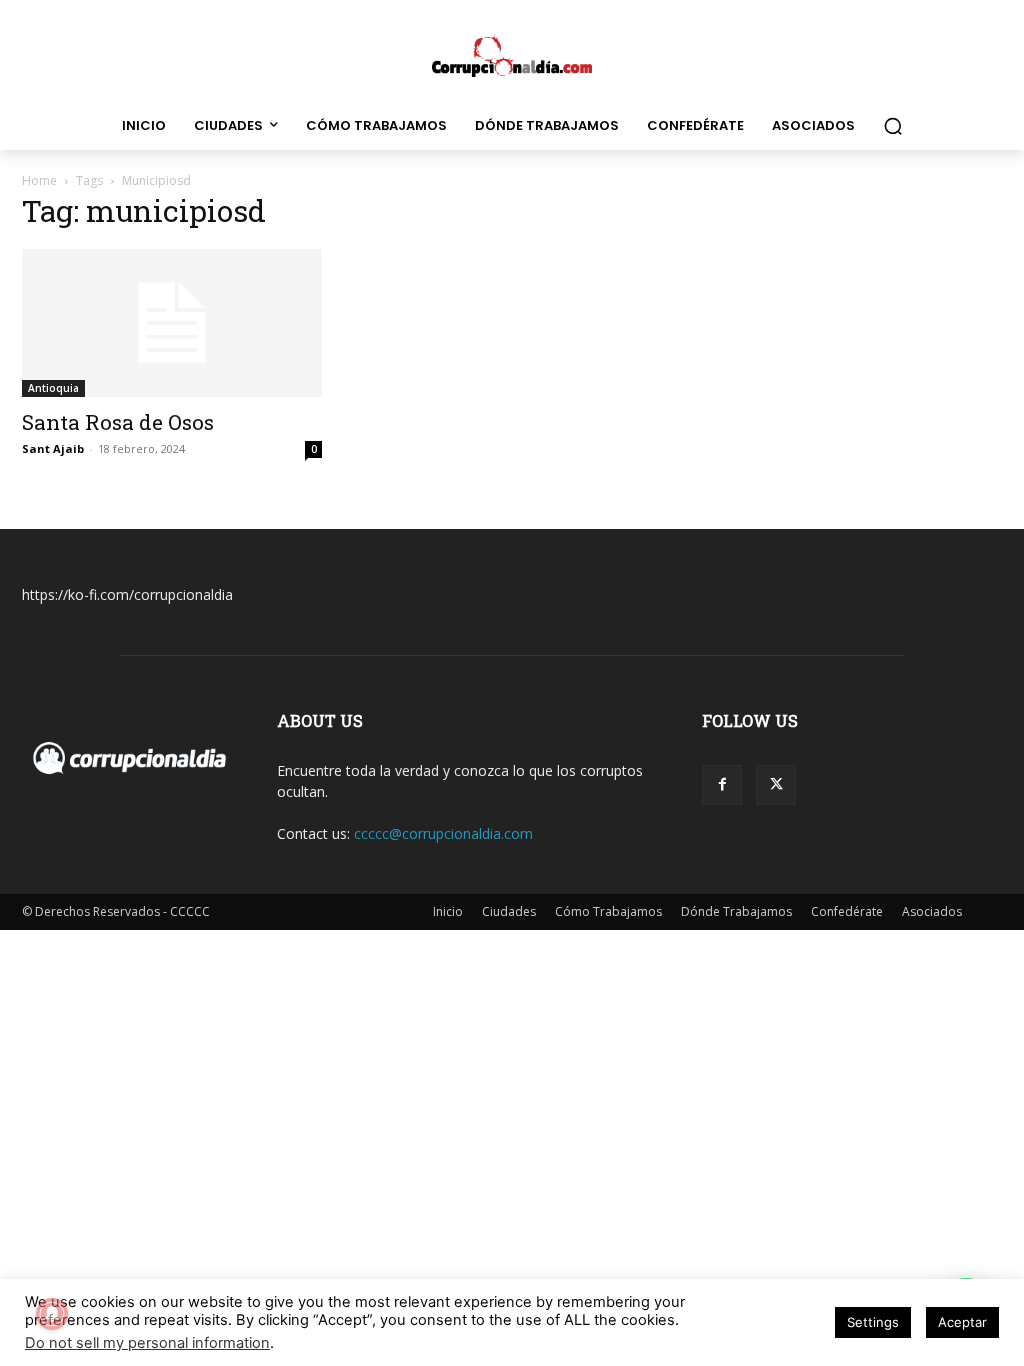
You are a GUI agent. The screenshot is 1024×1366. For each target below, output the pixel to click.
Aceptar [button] (962, 1322)
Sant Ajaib (53, 448)
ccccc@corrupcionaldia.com (443, 833)
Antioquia (53, 388)
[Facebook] (722, 785)
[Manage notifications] (52, 1314)
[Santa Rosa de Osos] (172, 323)
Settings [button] (873, 1322)
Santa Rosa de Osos (118, 422)
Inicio (448, 911)
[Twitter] (776, 785)
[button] (893, 126)
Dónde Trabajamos (736, 911)
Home (39, 180)
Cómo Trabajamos (608, 911)
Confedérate (847, 911)
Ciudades (509, 911)
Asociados (932, 911)
